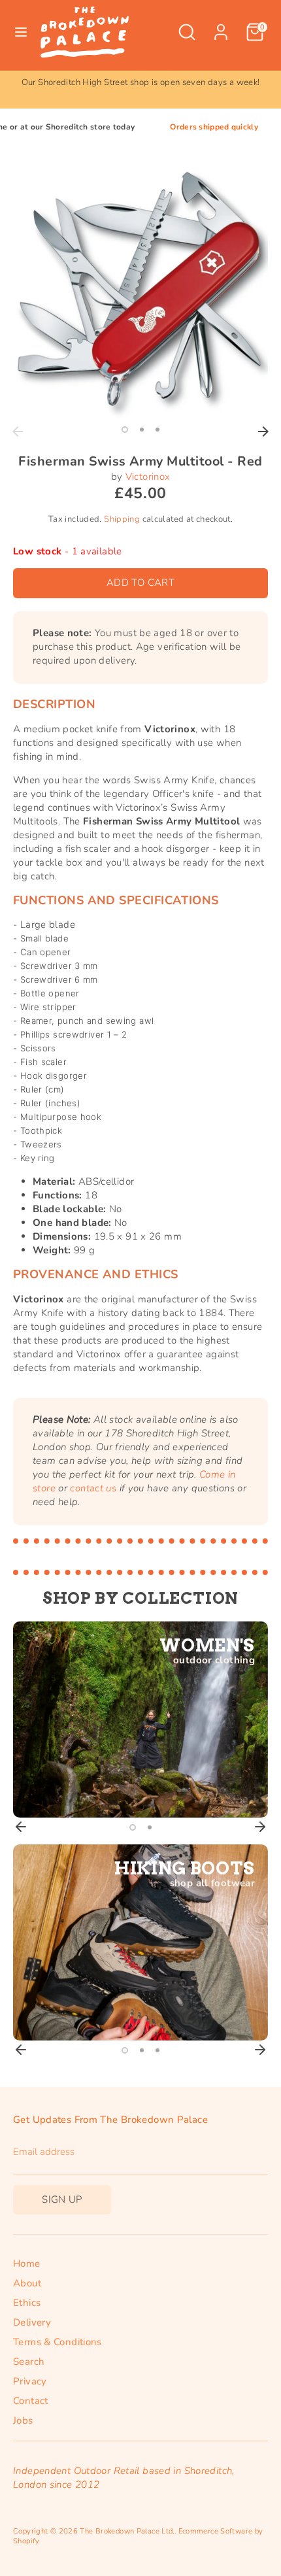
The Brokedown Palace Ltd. (127, 2531)
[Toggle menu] (21, 32)
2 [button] (142, 430)
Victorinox (148, 477)
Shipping (122, 519)
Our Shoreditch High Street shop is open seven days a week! (141, 82)
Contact (31, 2401)
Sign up (62, 2199)
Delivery (32, 2322)
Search (29, 2362)
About (27, 2283)
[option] (140, 83)
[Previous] (18, 432)
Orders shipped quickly (187, 127)
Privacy (30, 2381)
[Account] (221, 25)
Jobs (23, 2420)
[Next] (263, 432)
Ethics (27, 2303)
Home (27, 2263)
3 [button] (157, 430)
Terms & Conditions (58, 2342)
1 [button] (125, 430)
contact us (93, 1488)
